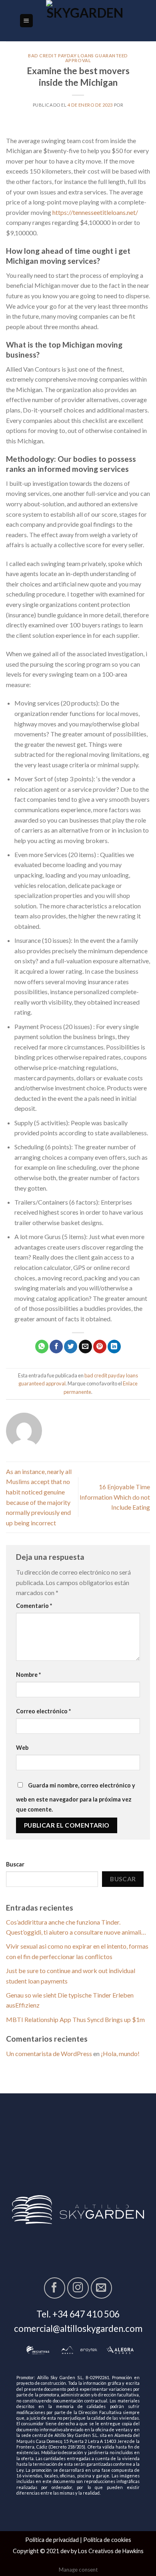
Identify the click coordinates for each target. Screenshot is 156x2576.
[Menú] (27, 21)
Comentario (34, 1606)
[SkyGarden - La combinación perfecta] (85, 21)
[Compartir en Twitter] (71, 1347)
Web (22, 1748)
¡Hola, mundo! (120, 2053)
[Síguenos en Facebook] (55, 2288)
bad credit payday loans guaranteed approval (78, 58)
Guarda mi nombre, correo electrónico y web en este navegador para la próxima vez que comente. (76, 1798)
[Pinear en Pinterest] (100, 1347)
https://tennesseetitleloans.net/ (95, 212)
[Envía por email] (85, 1347)
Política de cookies (107, 2540)
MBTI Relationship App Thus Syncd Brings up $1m (75, 2019)
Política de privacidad (52, 2540)
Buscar (15, 1864)
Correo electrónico (43, 1711)
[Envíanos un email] (101, 2288)
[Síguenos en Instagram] (78, 2288)
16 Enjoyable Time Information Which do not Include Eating (115, 1497)
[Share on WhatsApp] (42, 1347)
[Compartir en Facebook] (56, 1347)
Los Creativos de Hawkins (111, 2551)
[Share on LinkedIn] (114, 1347)
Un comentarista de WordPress (49, 2053)
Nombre (28, 1675)
